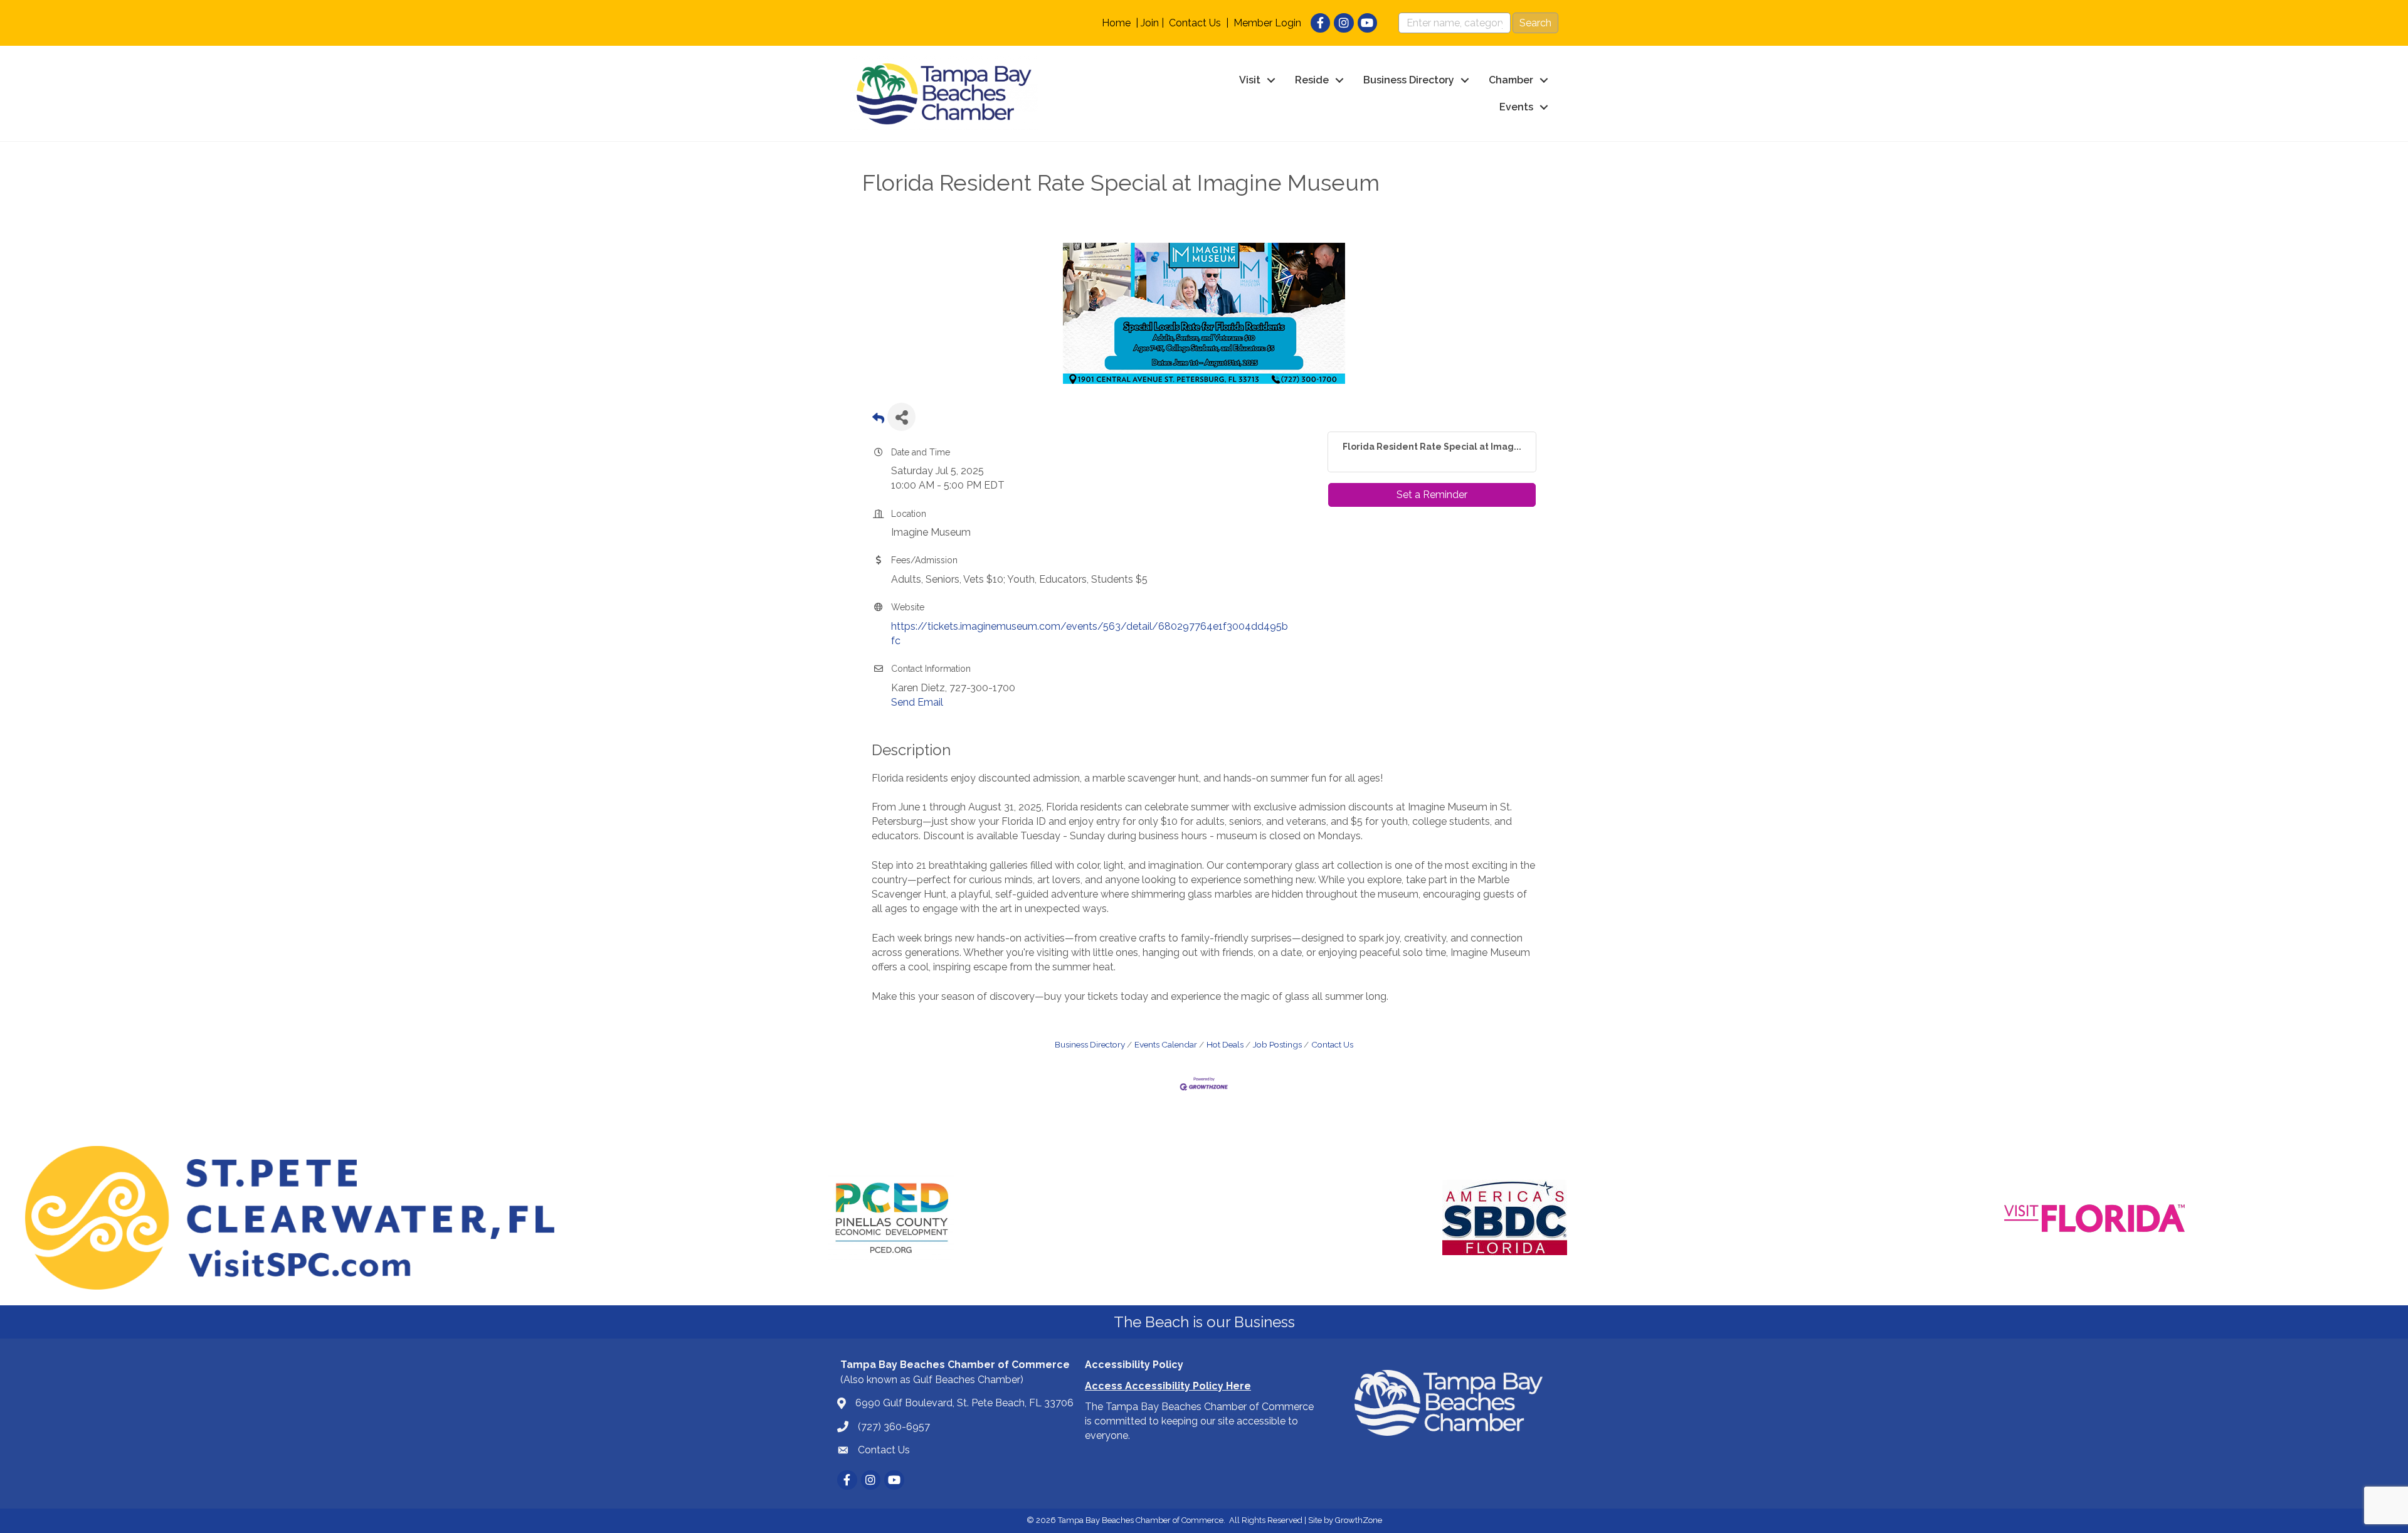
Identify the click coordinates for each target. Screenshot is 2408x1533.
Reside (1312, 80)
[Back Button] (878, 421)
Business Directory (1409, 80)
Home (1116, 23)
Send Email (917, 702)
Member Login (1267, 23)
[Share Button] (901, 417)
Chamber (1511, 80)
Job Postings (1277, 1044)
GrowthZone (1359, 1520)
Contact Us (1195, 23)
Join (1150, 23)
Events (1516, 107)
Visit (1250, 80)
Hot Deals (1225, 1044)
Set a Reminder (1432, 495)
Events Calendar (1166, 1044)
